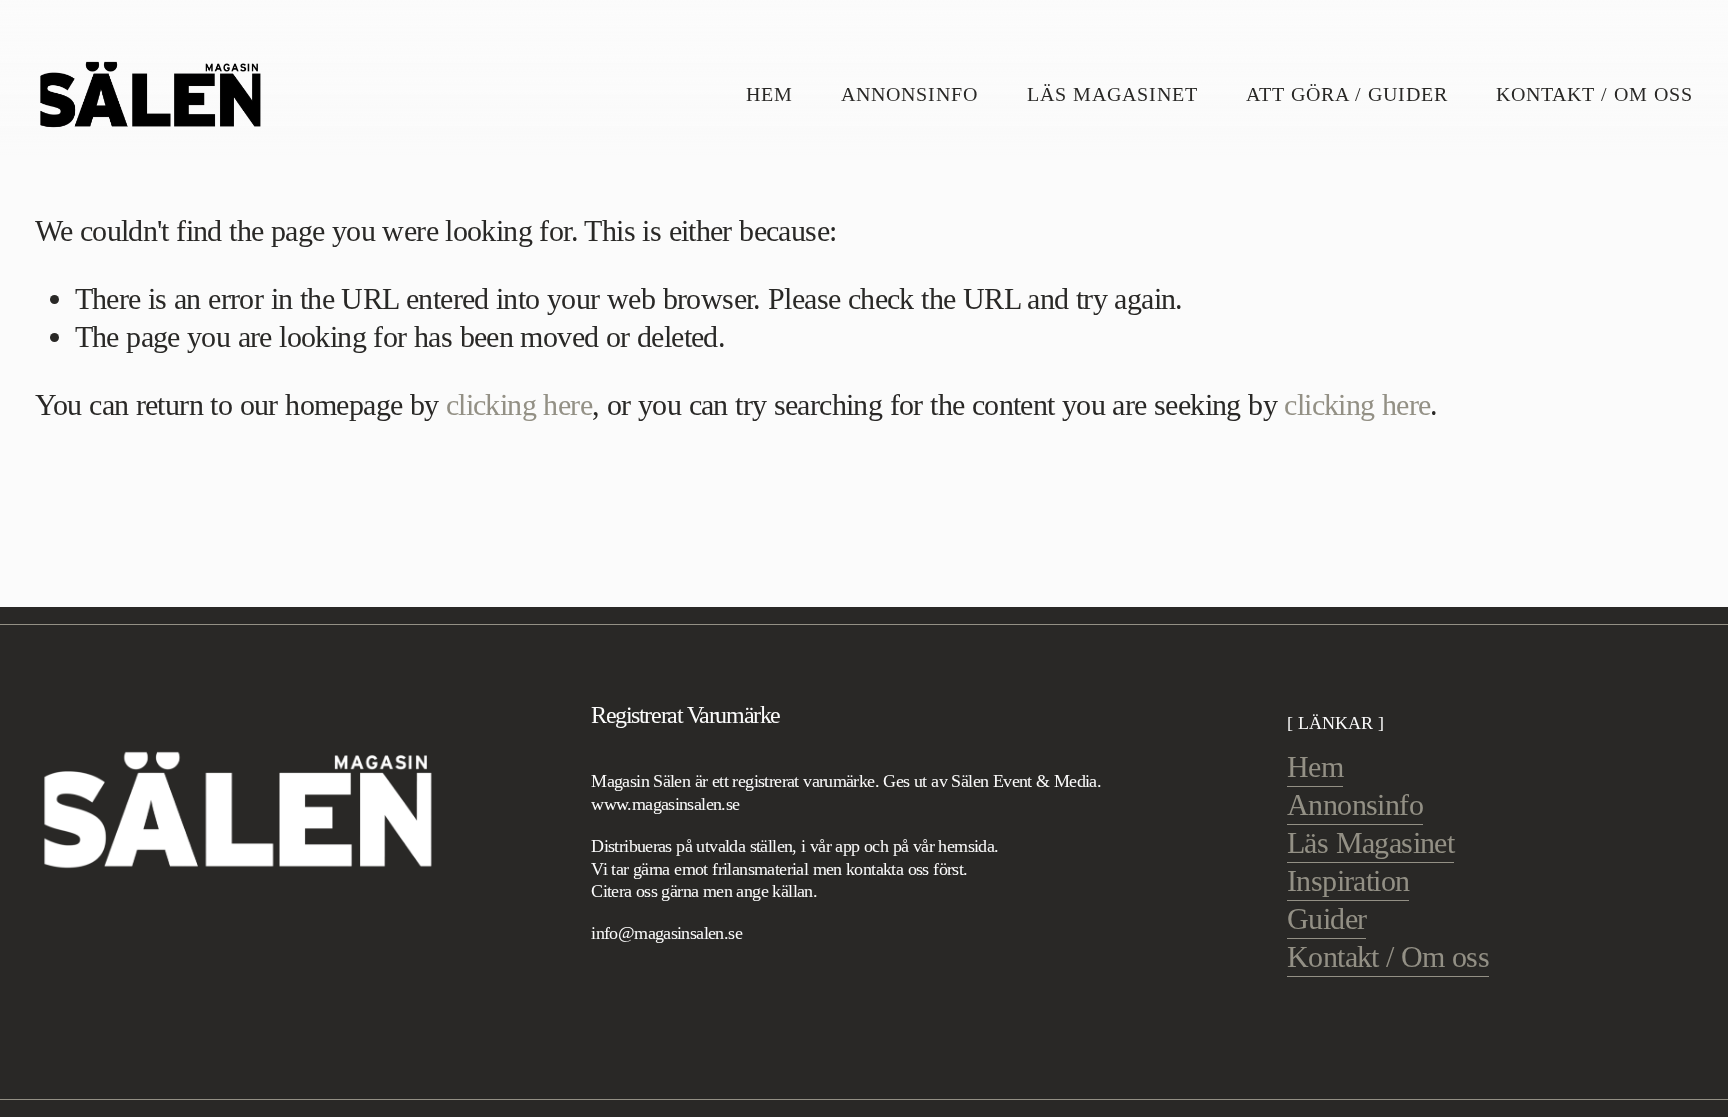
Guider (1326, 919)
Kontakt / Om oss (1594, 94)
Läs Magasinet (1112, 94)
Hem (769, 94)
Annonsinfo (909, 94)
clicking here (519, 405)
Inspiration (1348, 881)
